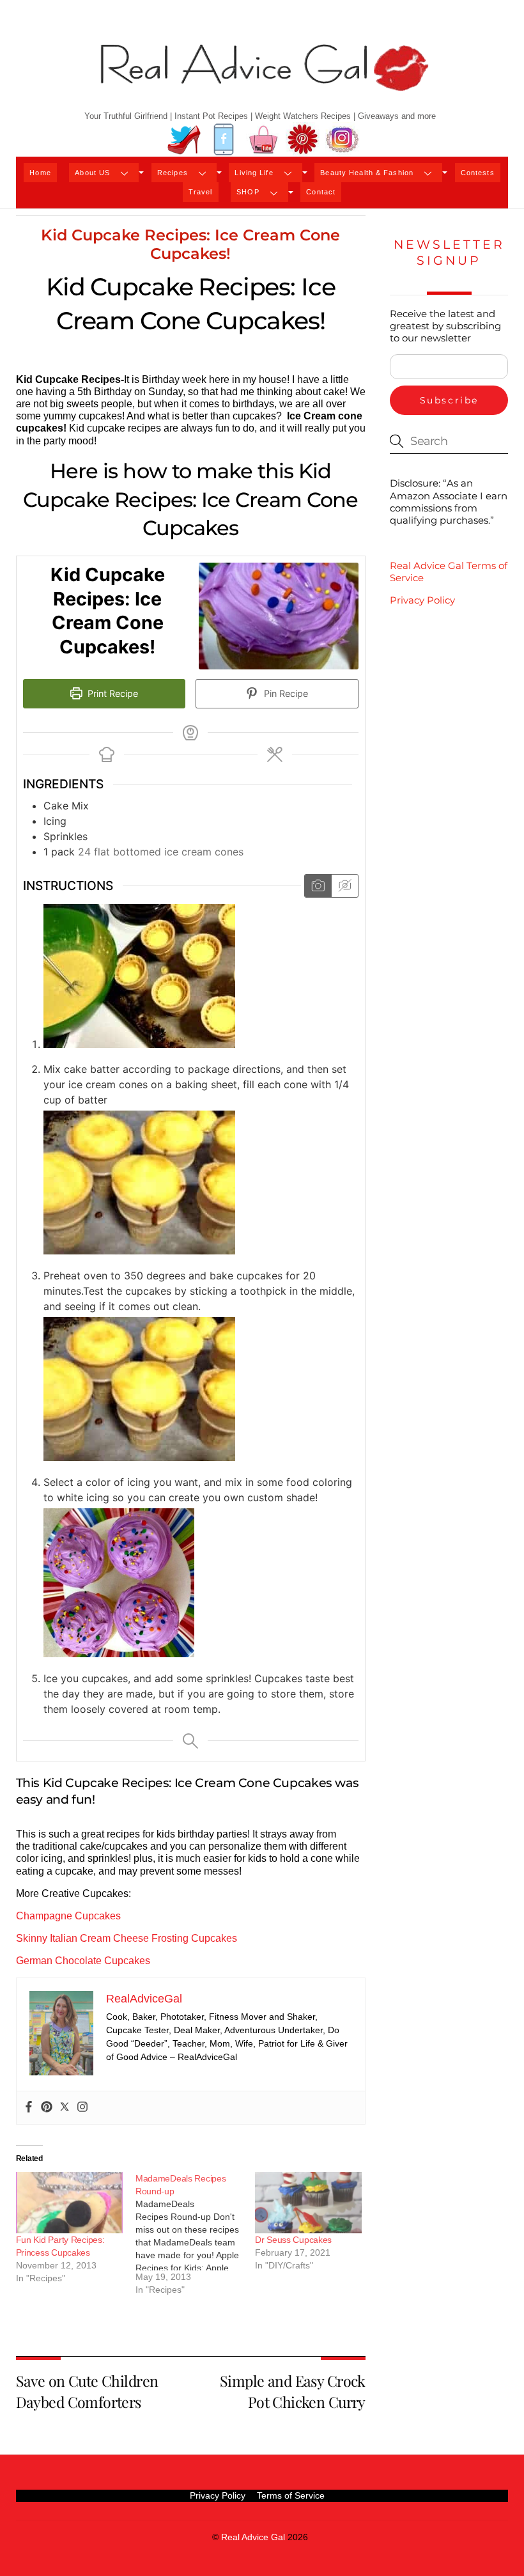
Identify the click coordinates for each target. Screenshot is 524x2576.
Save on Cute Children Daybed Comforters (87, 2391)
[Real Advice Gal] (262, 78)
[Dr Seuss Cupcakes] (308, 2203)
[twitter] (184, 140)
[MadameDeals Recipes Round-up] (195, 2238)
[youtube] (263, 140)
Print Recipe (112, 693)
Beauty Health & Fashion (367, 173)
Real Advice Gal (253, 2537)
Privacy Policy (422, 600)
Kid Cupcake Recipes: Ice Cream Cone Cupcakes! (190, 244)
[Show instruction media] (318, 886)
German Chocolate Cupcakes (83, 1961)
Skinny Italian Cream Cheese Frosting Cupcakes (127, 1938)
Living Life (254, 173)
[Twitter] (65, 2108)
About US (92, 173)
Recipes (173, 173)
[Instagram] (82, 2108)
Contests (478, 173)
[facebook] (224, 140)
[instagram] (343, 140)
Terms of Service (291, 2495)
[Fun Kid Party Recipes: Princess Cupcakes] (69, 2203)
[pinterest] (303, 140)
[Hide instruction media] (344, 886)
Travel (201, 192)
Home (40, 173)
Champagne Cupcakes (68, 1916)
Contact (321, 192)
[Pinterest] (47, 2108)
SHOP (248, 192)
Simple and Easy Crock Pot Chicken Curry (293, 2391)
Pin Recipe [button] (285, 693)
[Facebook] (29, 2108)
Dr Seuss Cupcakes (293, 2240)
